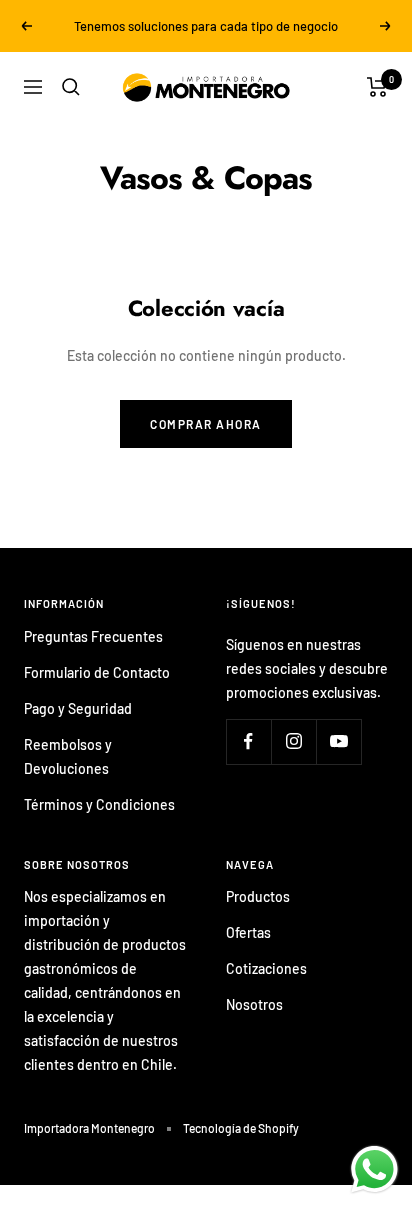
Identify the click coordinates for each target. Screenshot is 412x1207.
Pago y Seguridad (78, 708)
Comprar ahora (206, 424)
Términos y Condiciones (99, 804)
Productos (258, 896)
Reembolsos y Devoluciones (68, 756)
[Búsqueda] (71, 87)
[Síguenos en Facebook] (248, 741)
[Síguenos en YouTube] (338, 741)
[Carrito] (377, 87)
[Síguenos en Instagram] (293, 741)
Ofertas (248, 932)
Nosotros (254, 1004)
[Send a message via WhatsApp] (374, 1169)
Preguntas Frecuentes (93, 636)
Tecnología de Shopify (241, 1128)
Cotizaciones (266, 968)
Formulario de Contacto (97, 672)
